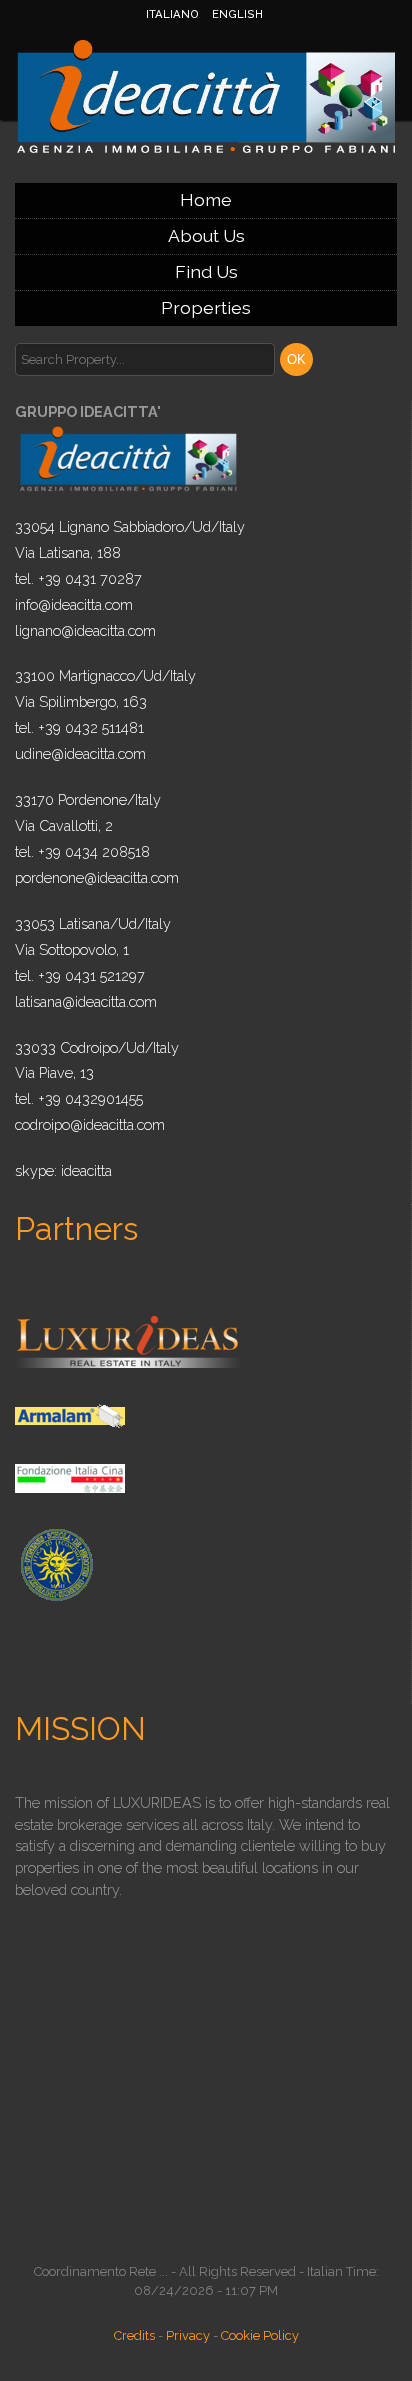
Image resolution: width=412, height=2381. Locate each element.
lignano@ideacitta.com (85, 630)
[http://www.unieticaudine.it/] (55, 1563)
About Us (206, 235)
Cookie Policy (260, 2335)
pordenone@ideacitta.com (97, 877)
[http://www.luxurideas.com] (127, 1340)
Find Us (206, 271)
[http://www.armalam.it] (70, 1414)
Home (206, 199)
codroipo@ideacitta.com (90, 1124)
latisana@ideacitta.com (86, 1001)
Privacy (188, 2335)
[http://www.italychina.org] (70, 1477)
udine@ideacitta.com (80, 753)
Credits (134, 2335)
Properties (206, 307)
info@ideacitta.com (74, 604)
